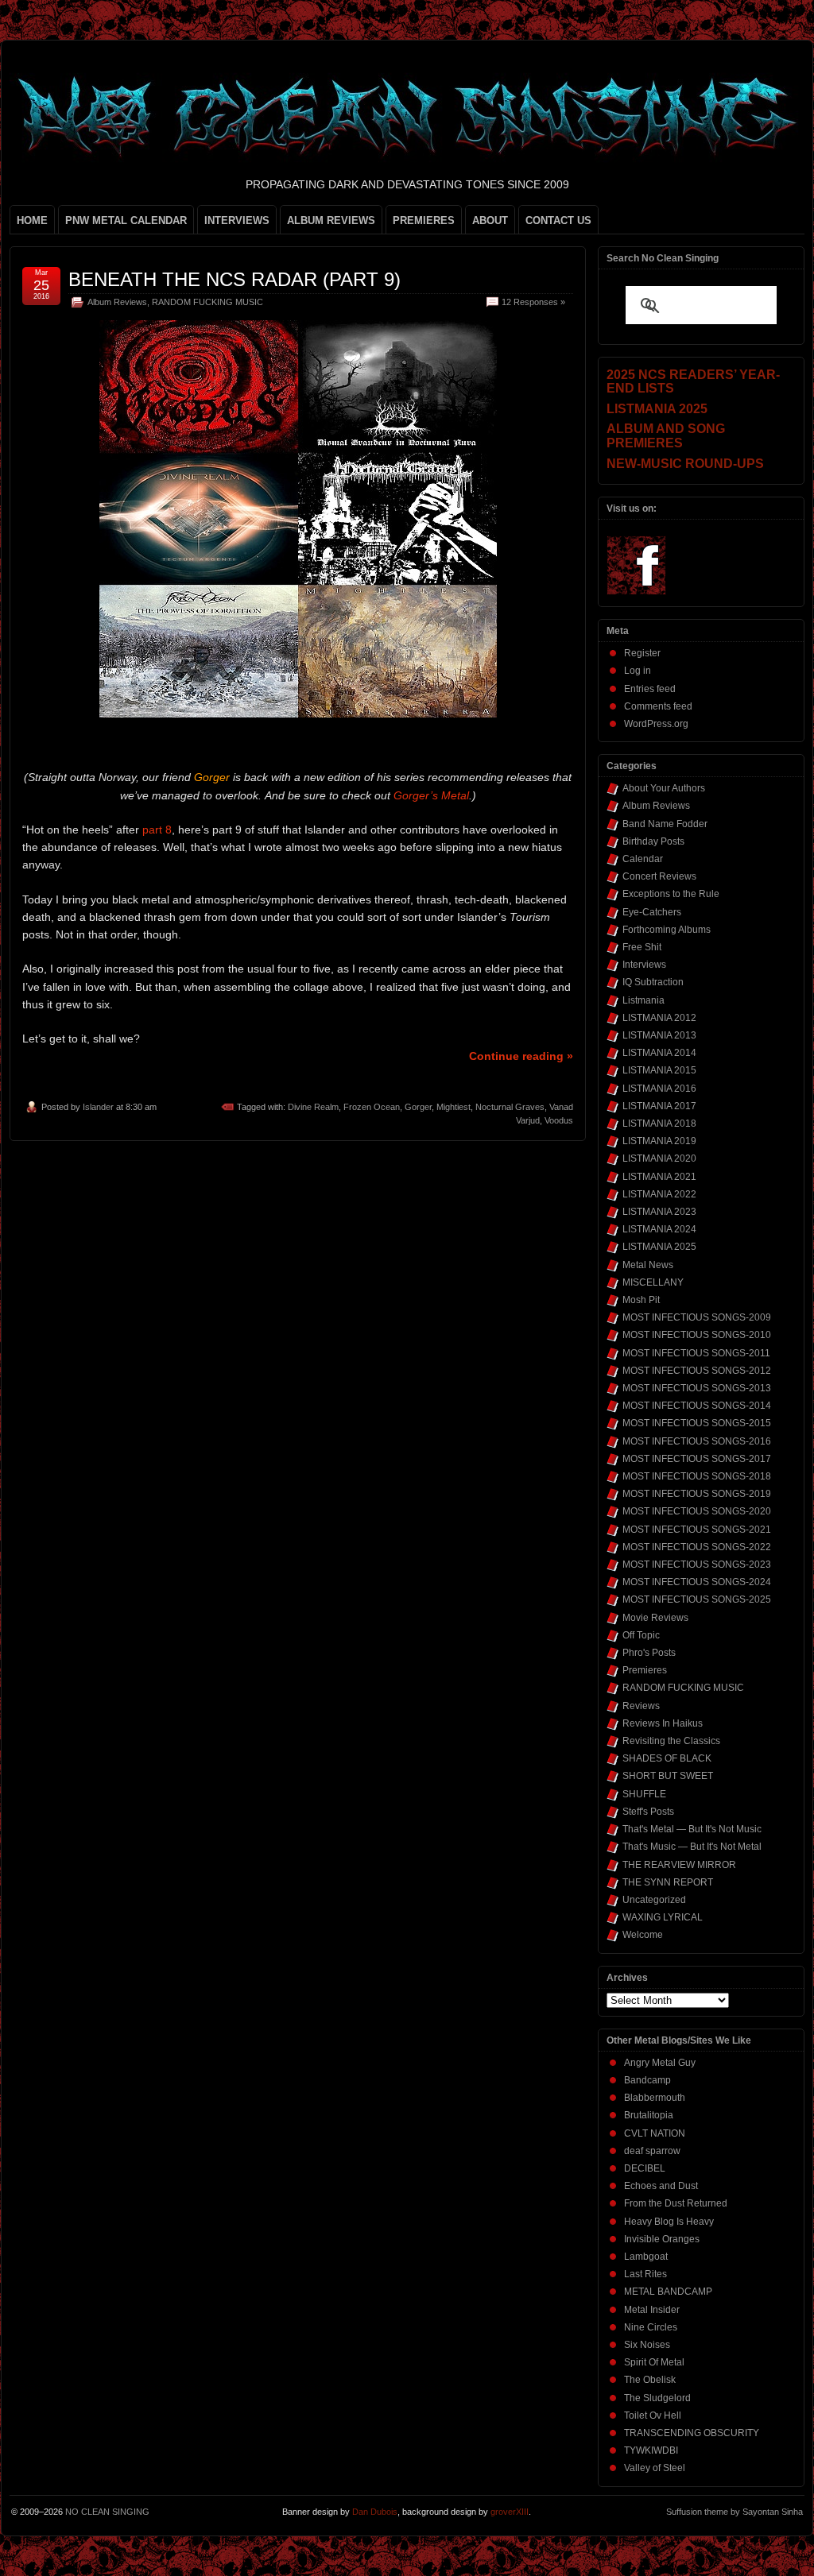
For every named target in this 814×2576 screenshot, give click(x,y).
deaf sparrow (652, 2151)
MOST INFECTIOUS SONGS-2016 (697, 1441)
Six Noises (647, 2345)
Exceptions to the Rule (671, 894)
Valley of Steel (655, 2468)
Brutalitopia (649, 2115)
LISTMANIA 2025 (659, 1247)
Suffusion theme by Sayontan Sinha (735, 2512)
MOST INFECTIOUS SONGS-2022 (697, 1547)
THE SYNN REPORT (668, 1882)
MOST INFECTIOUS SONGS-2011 (696, 1353)
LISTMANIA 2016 (659, 1089)
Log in (638, 671)
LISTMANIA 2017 (659, 1106)
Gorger (418, 1107)
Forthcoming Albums (667, 930)
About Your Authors (664, 788)
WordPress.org (656, 724)
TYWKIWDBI (651, 2450)
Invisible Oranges (662, 2239)
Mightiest (454, 1107)
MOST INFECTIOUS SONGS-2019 (697, 1494)
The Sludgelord (657, 2398)
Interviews (644, 965)
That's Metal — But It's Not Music (692, 1829)
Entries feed (650, 689)
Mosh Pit (641, 1300)
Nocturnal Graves (510, 1107)
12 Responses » (533, 302)
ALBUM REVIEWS (331, 220)
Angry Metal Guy (660, 2063)
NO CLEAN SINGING (107, 2512)
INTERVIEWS (237, 220)
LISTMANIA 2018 (659, 1124)
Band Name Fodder (665, 824)
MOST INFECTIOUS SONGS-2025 (697, 1599)
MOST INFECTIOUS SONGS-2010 (697, 1335)
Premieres (645, 1670)
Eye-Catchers (652, 912)
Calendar (643, 859)
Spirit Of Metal (654, 2362)
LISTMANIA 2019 (659, 1141)
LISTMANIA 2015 (659, 1070)
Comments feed (658, 706)
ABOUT (490, 220)
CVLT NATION (655, 2133)
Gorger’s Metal (431, 795)
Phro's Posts (649, 1653)
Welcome (643, 1935)
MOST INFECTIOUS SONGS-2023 (697, 1565)
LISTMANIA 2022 (659, 1194)
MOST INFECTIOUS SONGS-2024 (697, 1582)
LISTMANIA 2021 (659, 1177)
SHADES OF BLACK (667, 1758)
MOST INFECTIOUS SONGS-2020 (697, 1511)
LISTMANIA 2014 (659, 1053)
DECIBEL (645, 2168)
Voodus (559, 1120)
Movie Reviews (655, 1618)
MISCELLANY (653, 1282)
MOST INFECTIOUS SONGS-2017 (697, 1459)
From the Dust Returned (676, 2203)
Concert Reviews (659, 876)
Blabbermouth (655, 2098)
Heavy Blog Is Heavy (669, 2222)
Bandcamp (647, 2080)
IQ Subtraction (653, 982)
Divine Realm (313, 1107)
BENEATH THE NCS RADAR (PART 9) (235, 279)
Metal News (648, 1265)
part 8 (157, 830)
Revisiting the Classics (671, 1741)
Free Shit (642, 947)
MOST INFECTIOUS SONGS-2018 (697, 1476)
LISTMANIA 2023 (659, 1212)
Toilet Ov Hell (653, 2415)
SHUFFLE (644, 1794)
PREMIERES (424, 220)
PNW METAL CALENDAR (126, 220)
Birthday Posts (653, 841)
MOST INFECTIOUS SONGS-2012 (697, 1371)
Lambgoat (646, 2257)
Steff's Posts (648, 1812)
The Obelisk (650, 2380)
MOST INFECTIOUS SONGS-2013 (697, 1388)
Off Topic (641, 1635)
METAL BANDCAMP (668, 2292)
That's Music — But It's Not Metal (692, 1847)
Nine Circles (651, 2327)
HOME (32, 220)
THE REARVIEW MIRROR (679, 1865)
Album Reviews (117, 302)
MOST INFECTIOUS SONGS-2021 (697, 1530)
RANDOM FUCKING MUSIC (207, 302)
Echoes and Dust (661, 2186)
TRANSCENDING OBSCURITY (692, 2433)
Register (642, 653)
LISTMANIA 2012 (659, 1018)
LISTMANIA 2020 (659, 1158)
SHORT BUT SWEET (668, 1776)
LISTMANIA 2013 (659, 1035)
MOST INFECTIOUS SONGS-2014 (697, 1406)
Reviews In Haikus (663, 1723)
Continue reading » (521, 1056)
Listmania (643, 1000)
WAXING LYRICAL (663, 1917)
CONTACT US (558, 220)
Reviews (641, 1706)
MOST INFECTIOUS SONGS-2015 (697, 1423)
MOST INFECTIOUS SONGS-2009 (697, 1317)
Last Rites (645, 2274)
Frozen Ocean (372, 1107)
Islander (98, 1107)
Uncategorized (654, 1900)
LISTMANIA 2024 (659, 1229)
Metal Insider (652, 2310)
